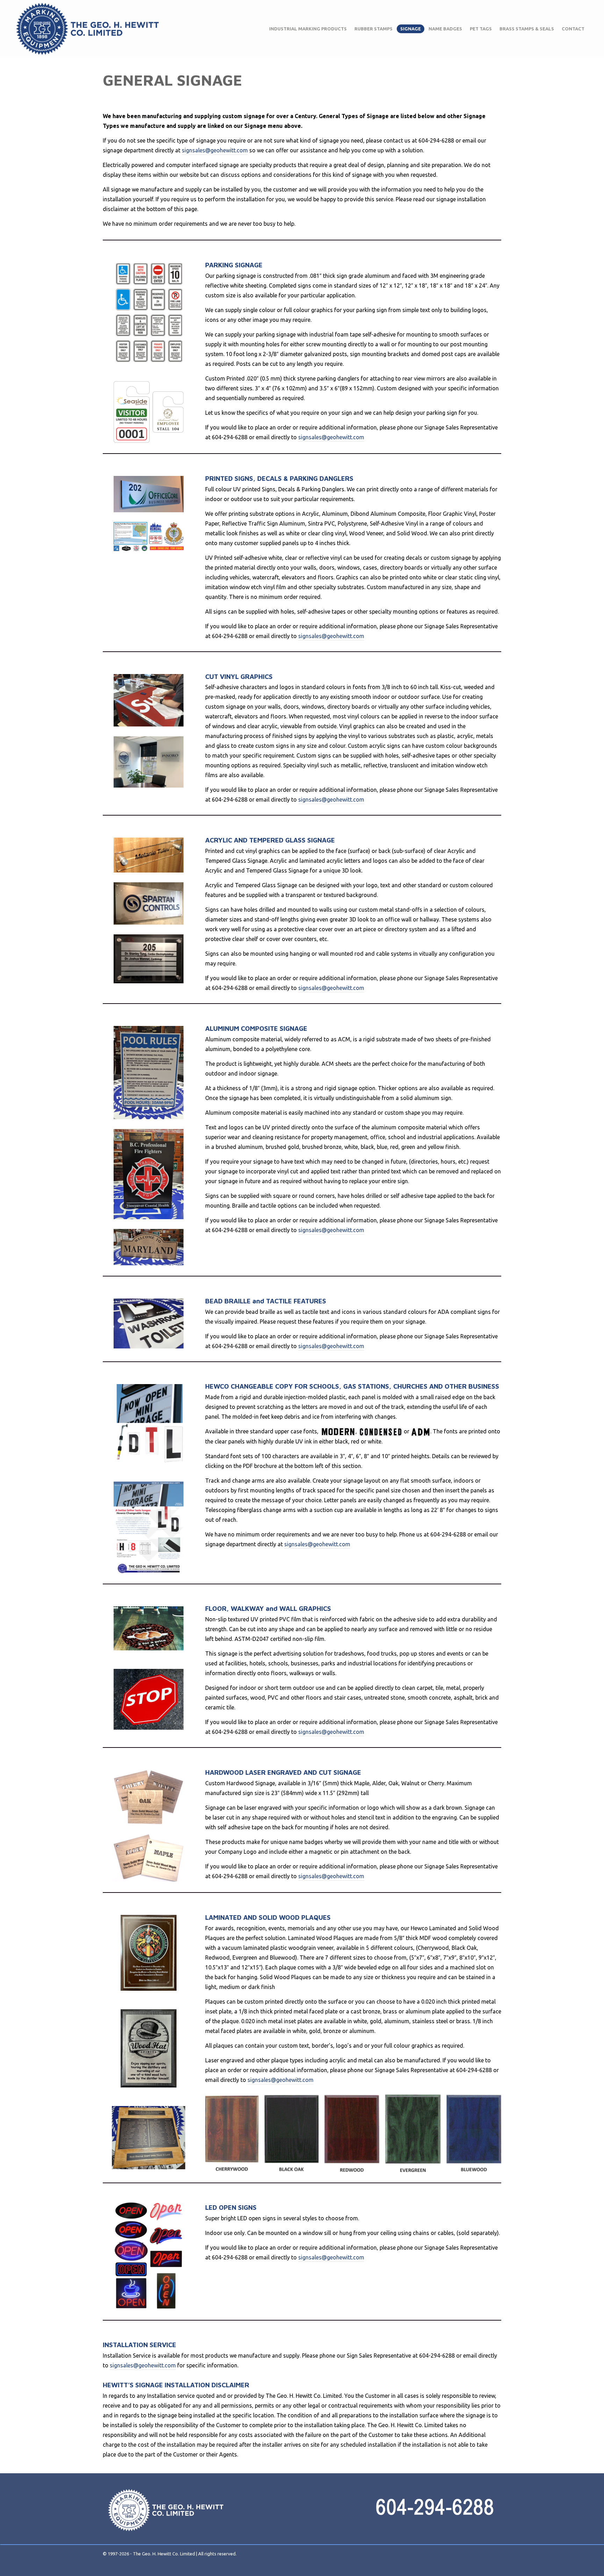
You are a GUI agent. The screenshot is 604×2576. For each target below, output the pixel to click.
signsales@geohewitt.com (215, 150)
